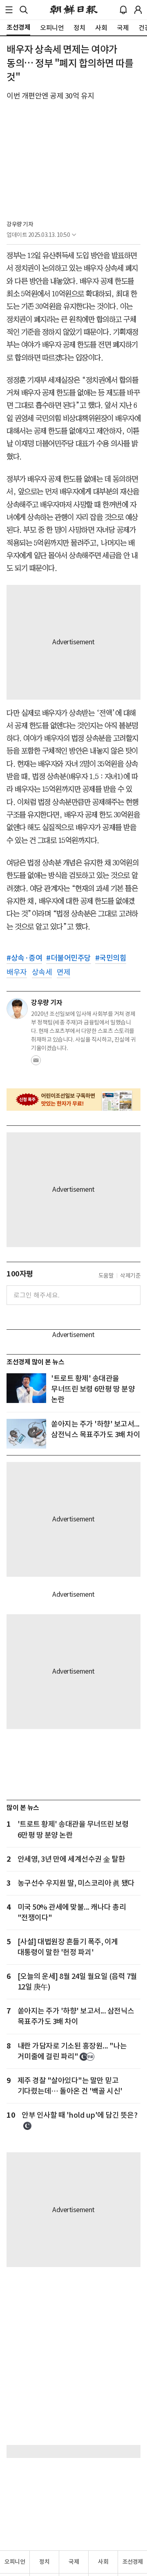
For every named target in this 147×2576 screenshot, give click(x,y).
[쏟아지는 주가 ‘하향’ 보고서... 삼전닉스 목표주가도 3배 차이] (26, 1434)
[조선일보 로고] (74, 10)
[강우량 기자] (17, 1009)
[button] (9, 10)
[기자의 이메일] (36, 1063)
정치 (44, 2562)
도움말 (106, 1276)
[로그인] (138, 10)
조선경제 (133, 2562)
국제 (74, 2562)
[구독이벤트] (73, 1100)
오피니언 (15, 2562)
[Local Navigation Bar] (9, 10)
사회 (103, 2562)
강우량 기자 (20, 224)
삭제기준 (130, 1276)
